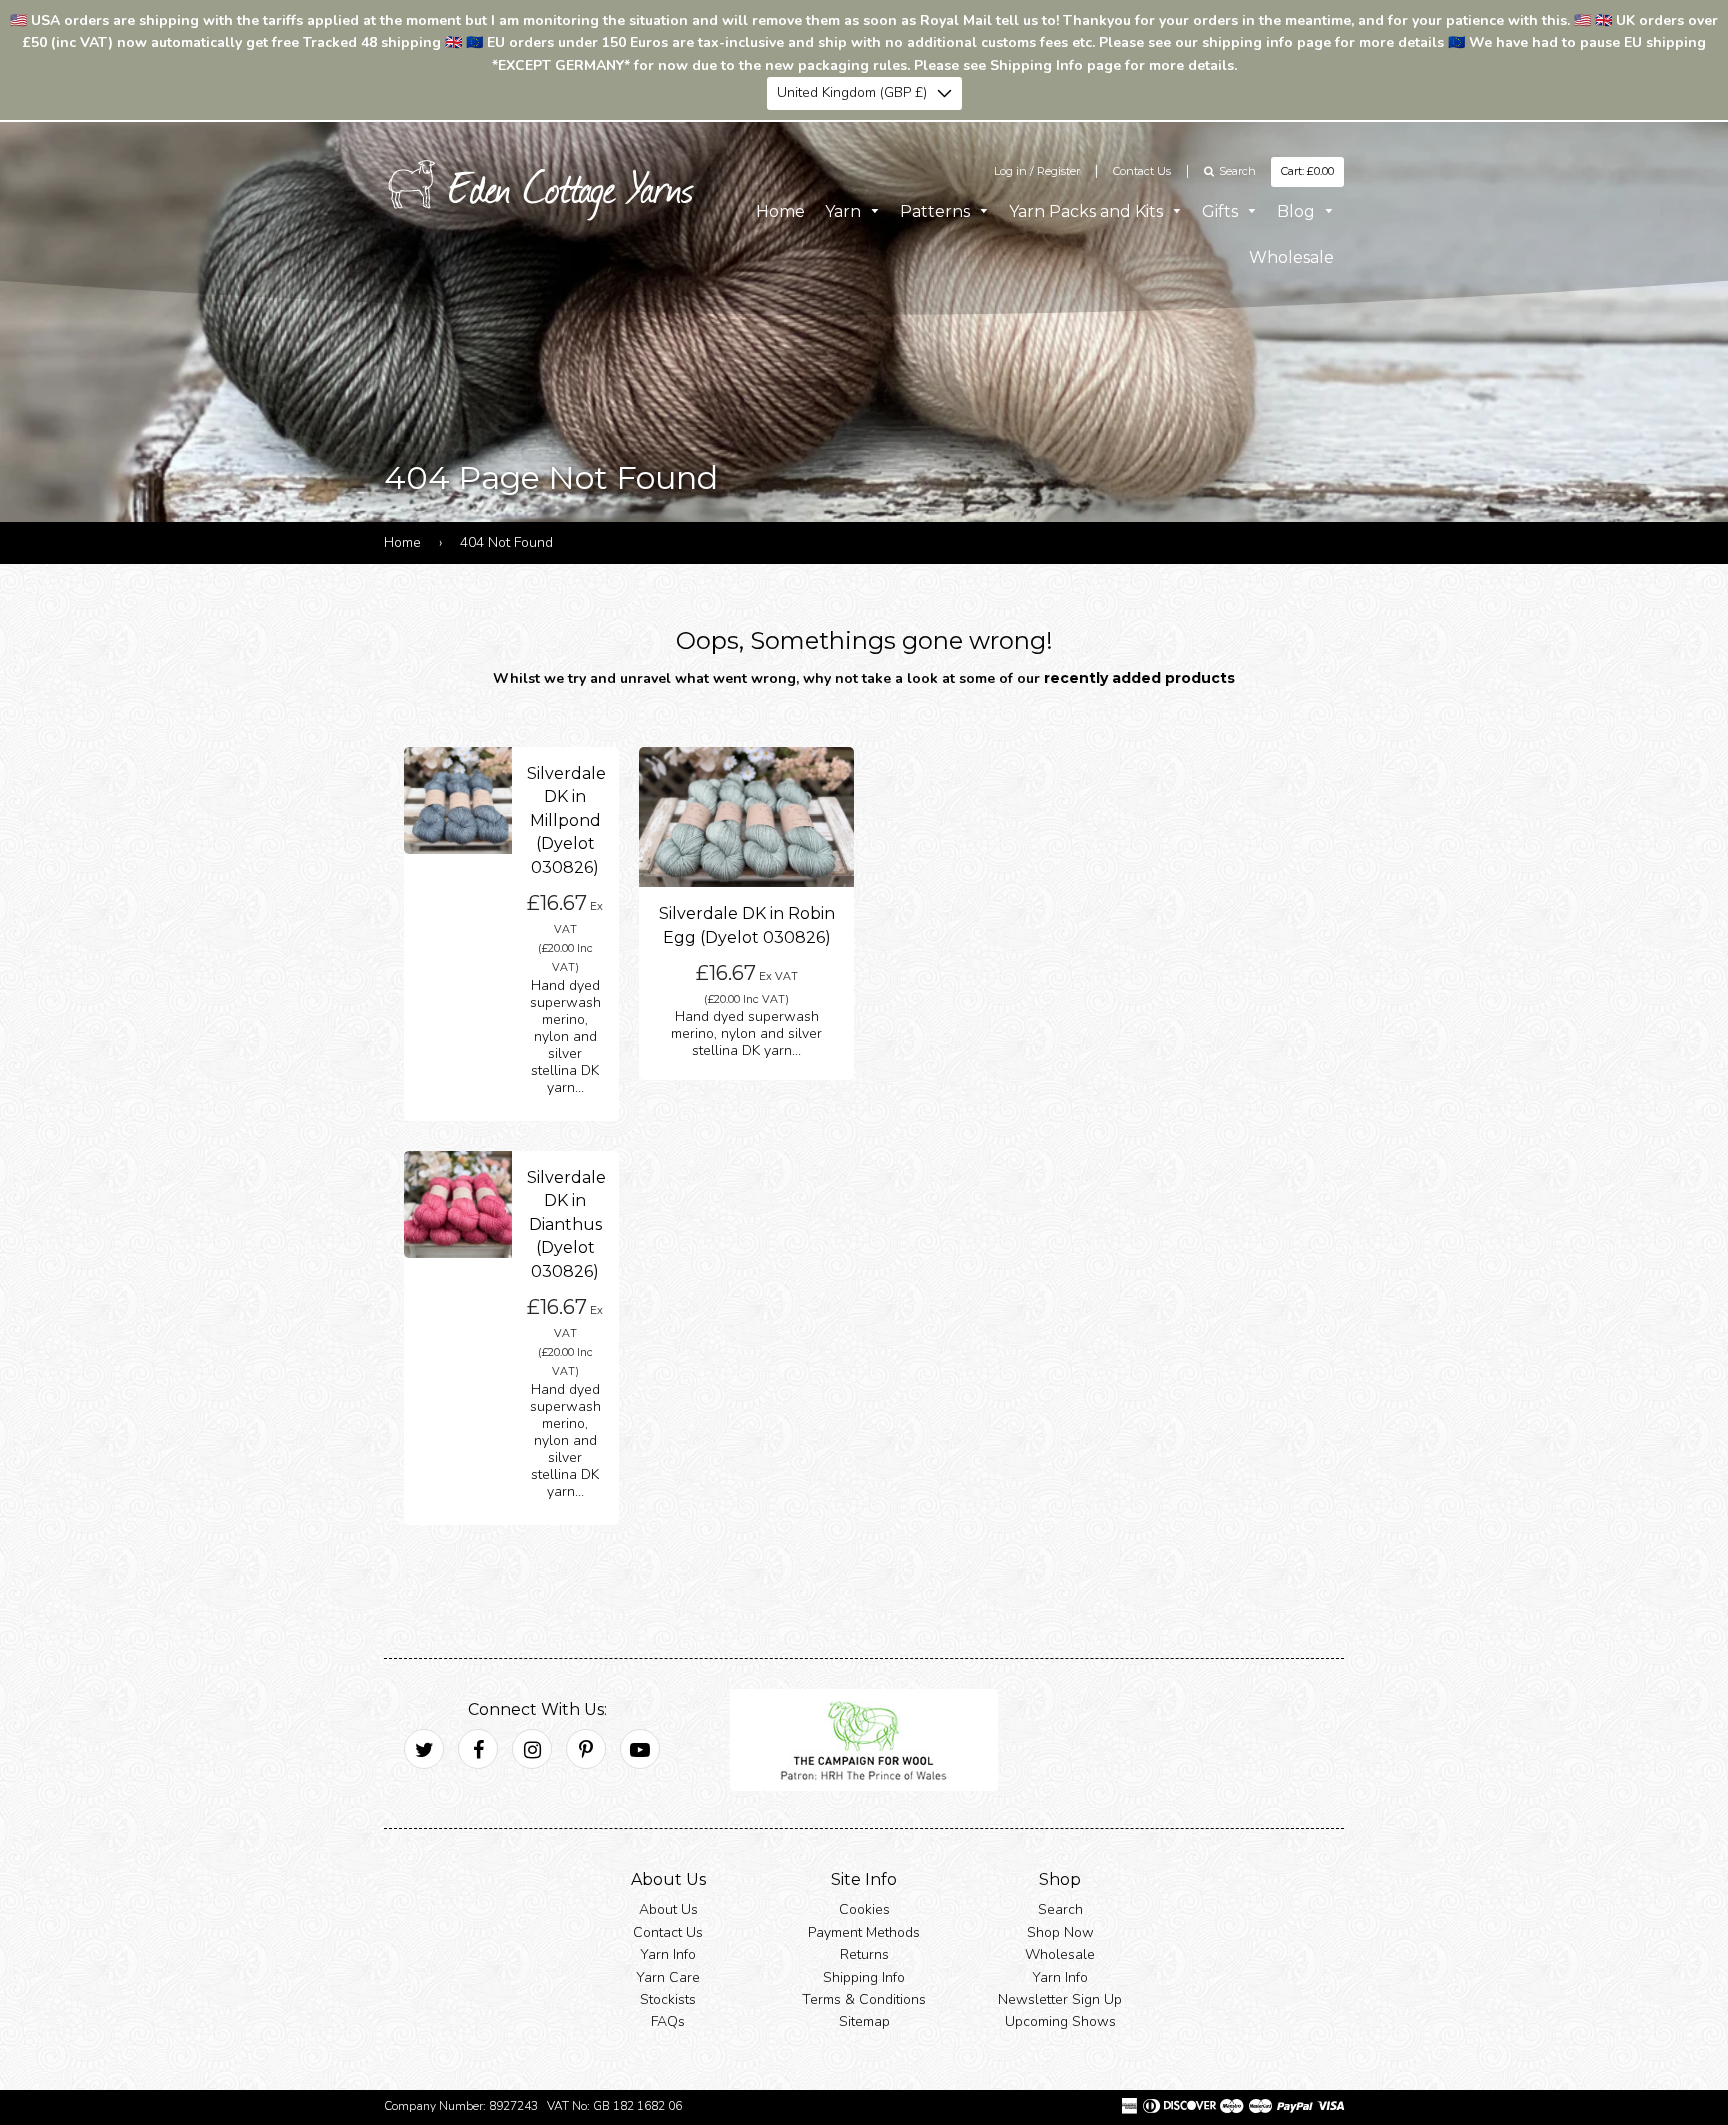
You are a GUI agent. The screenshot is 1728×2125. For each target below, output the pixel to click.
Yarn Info (668, 1954)
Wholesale (1291, 256)
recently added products (1139, 678)
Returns (864, 1954)
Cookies (864, 1909)
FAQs (668, 2021)
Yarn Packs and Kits (1088, 211)
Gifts (1222, 211)
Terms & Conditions (864, 1999)
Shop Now (1060, 1931)
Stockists (668, 1999)
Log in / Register (1037, 171)
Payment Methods (864, 1931)
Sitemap (864, 2021)
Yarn (845, 211)
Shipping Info (864, 1976)
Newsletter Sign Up (1060, 1999)
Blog (1298, 211)
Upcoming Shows (1060, 2021)
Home (780, 211)
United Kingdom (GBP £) (852, 92)
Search (1060, 1909)
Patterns (937, 211)
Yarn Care (668, 1976)
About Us (668, 1909)
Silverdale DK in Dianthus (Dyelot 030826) (566, 1224)
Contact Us (1142, 171)
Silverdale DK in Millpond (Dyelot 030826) (566, 820)
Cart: (1307, 171)
